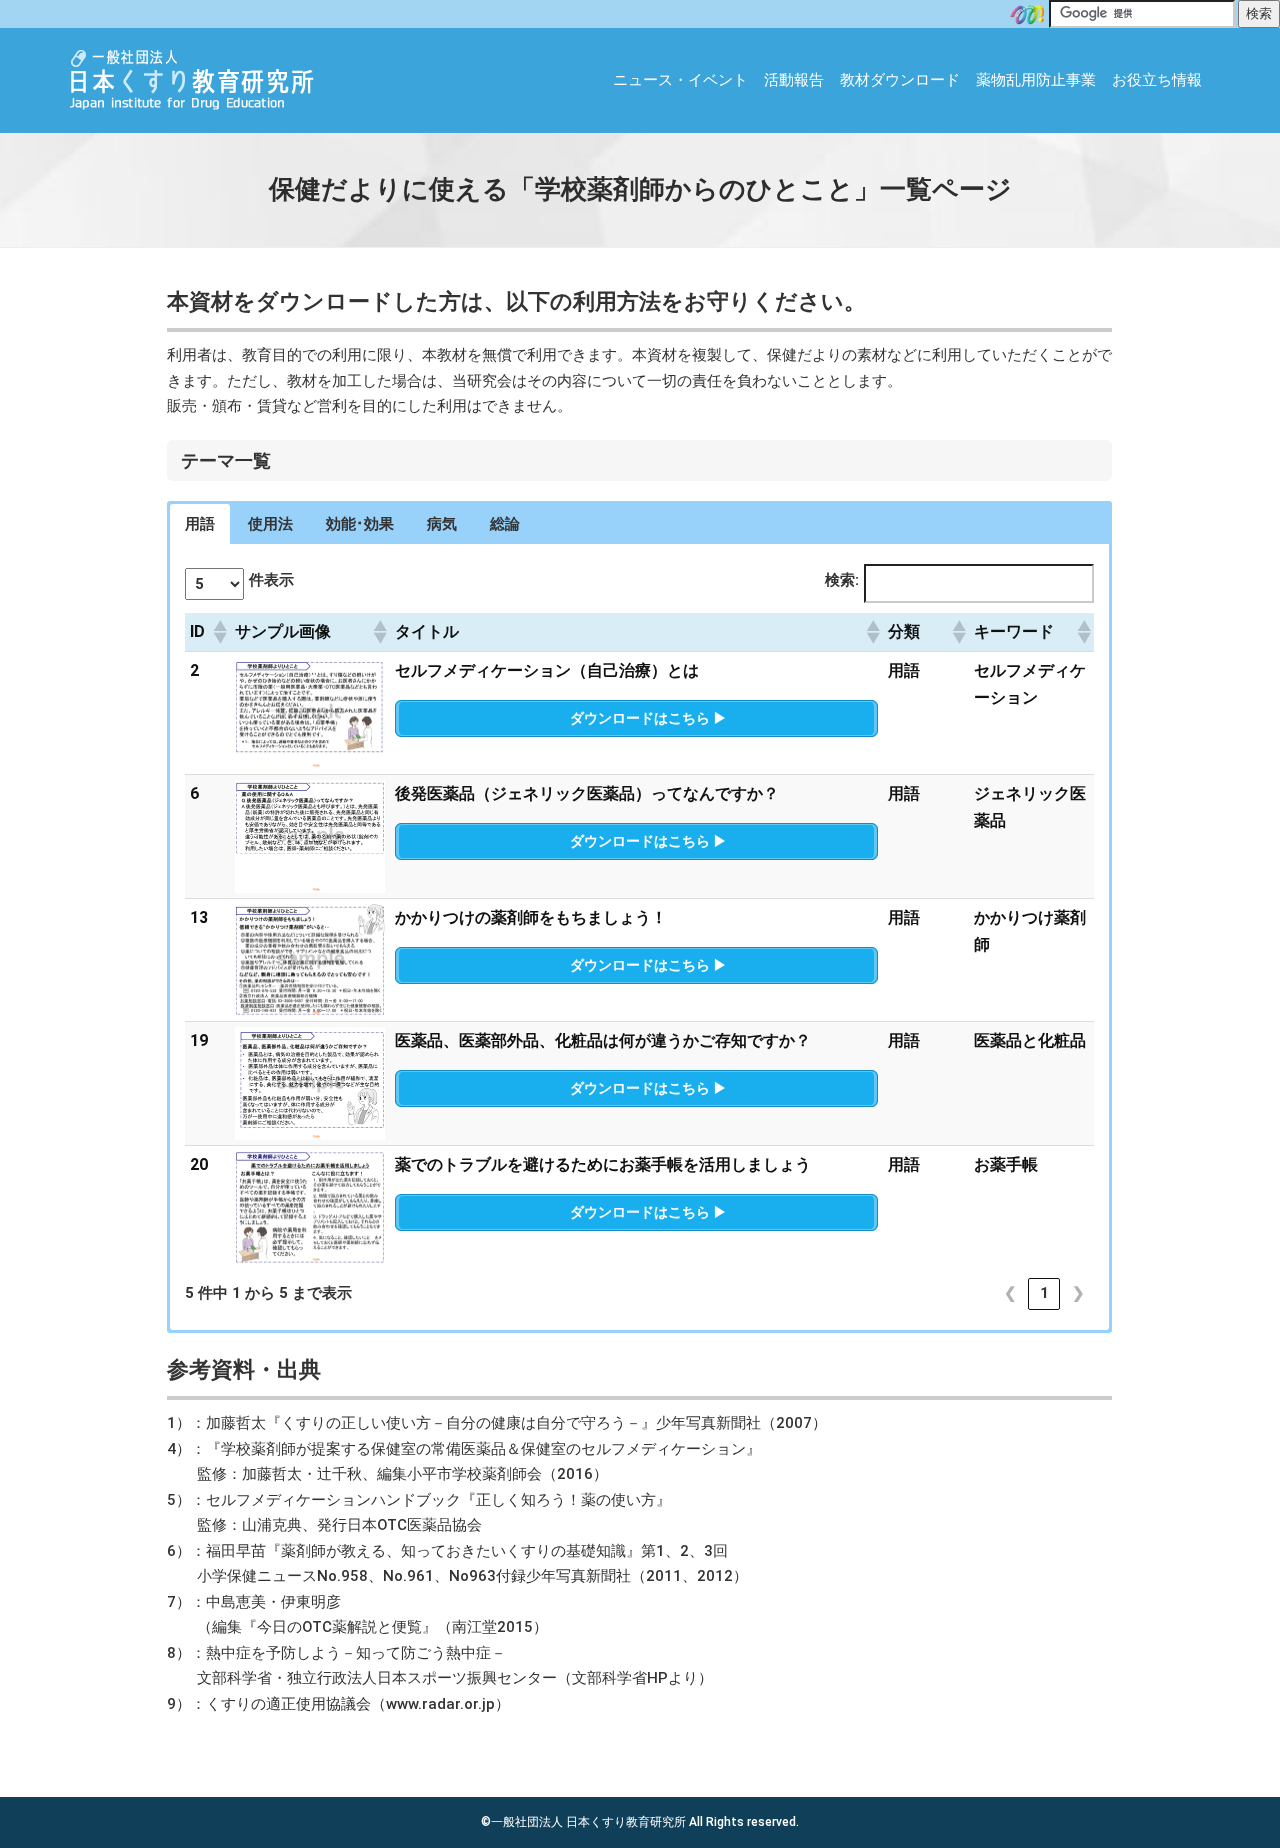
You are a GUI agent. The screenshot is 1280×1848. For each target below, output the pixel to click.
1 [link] (1044, 1293)
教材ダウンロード (900, 80)
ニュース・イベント (680, 80)
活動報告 (794, 80)
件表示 (271, 580)
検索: (842, 580)
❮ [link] (1010, 1293)
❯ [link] (1078, 1293)
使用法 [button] (270, 524)
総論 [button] (505, 524)
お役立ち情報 (1157, 80)
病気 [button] (442, 524)
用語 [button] (200, 524)
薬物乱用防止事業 (1036, 80)
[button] (219, 632)
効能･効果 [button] (360, 524)
